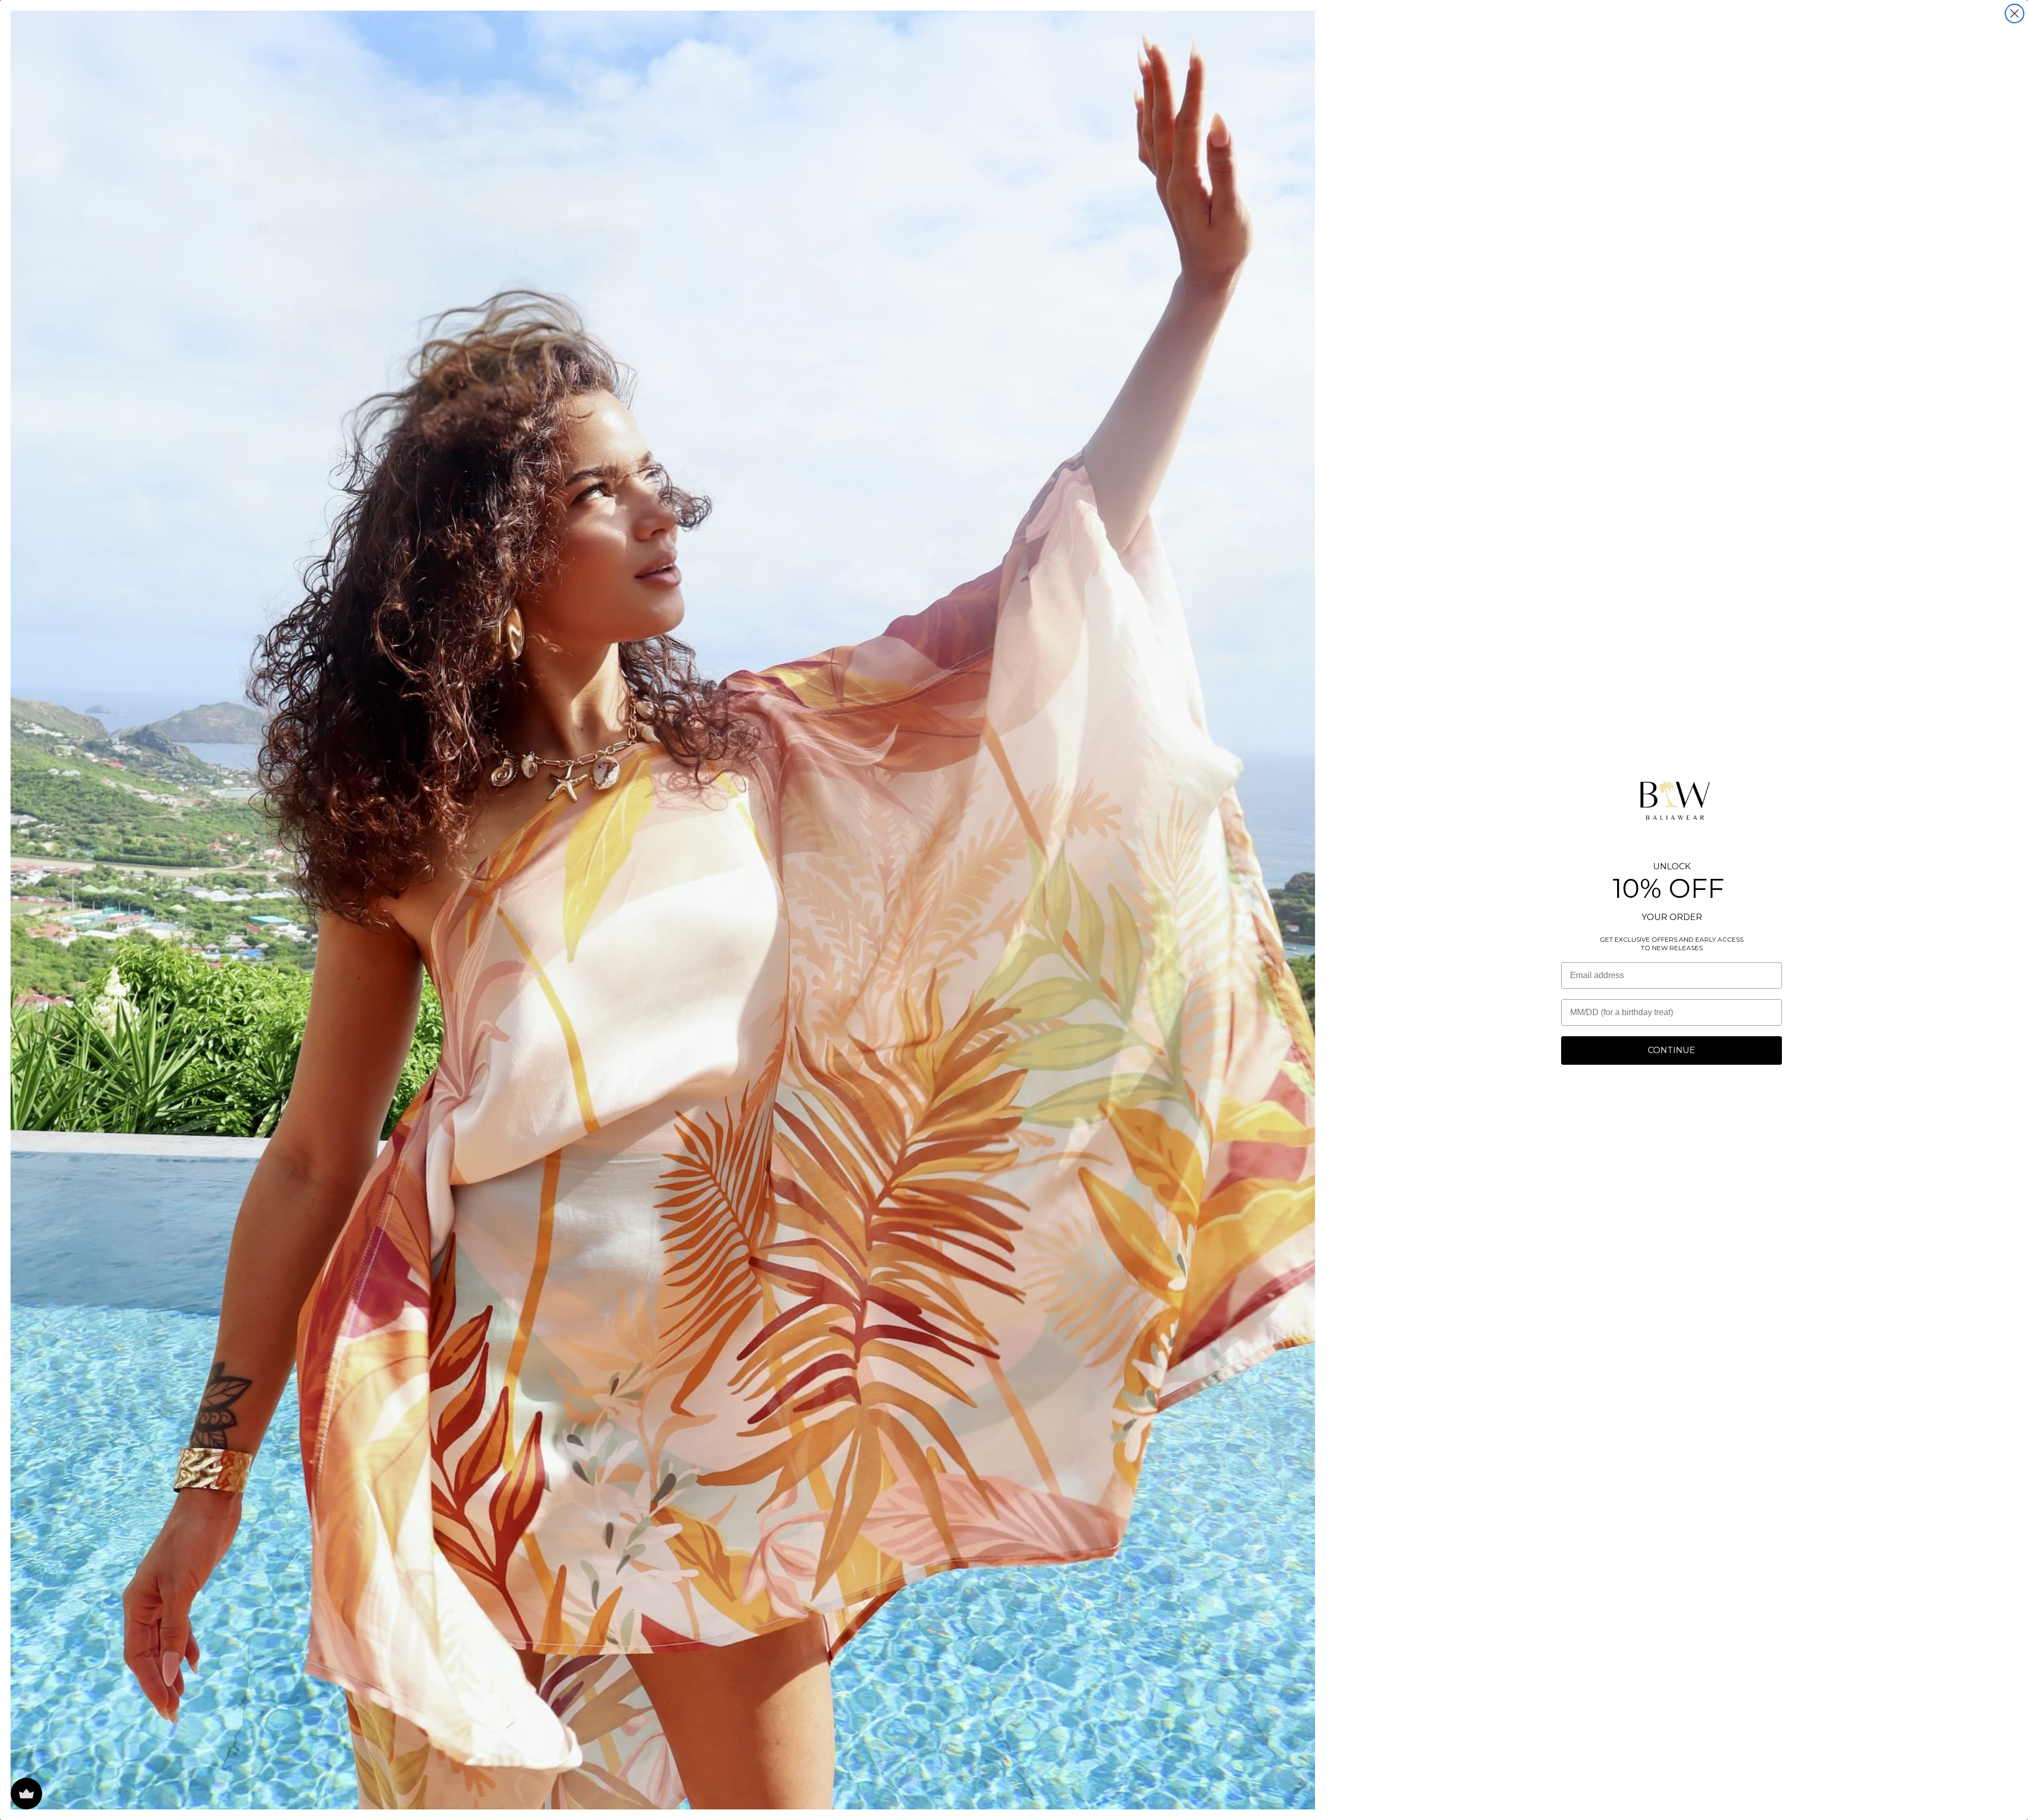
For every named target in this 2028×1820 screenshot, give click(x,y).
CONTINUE (1672, 1050)
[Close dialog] (2015, 13)
